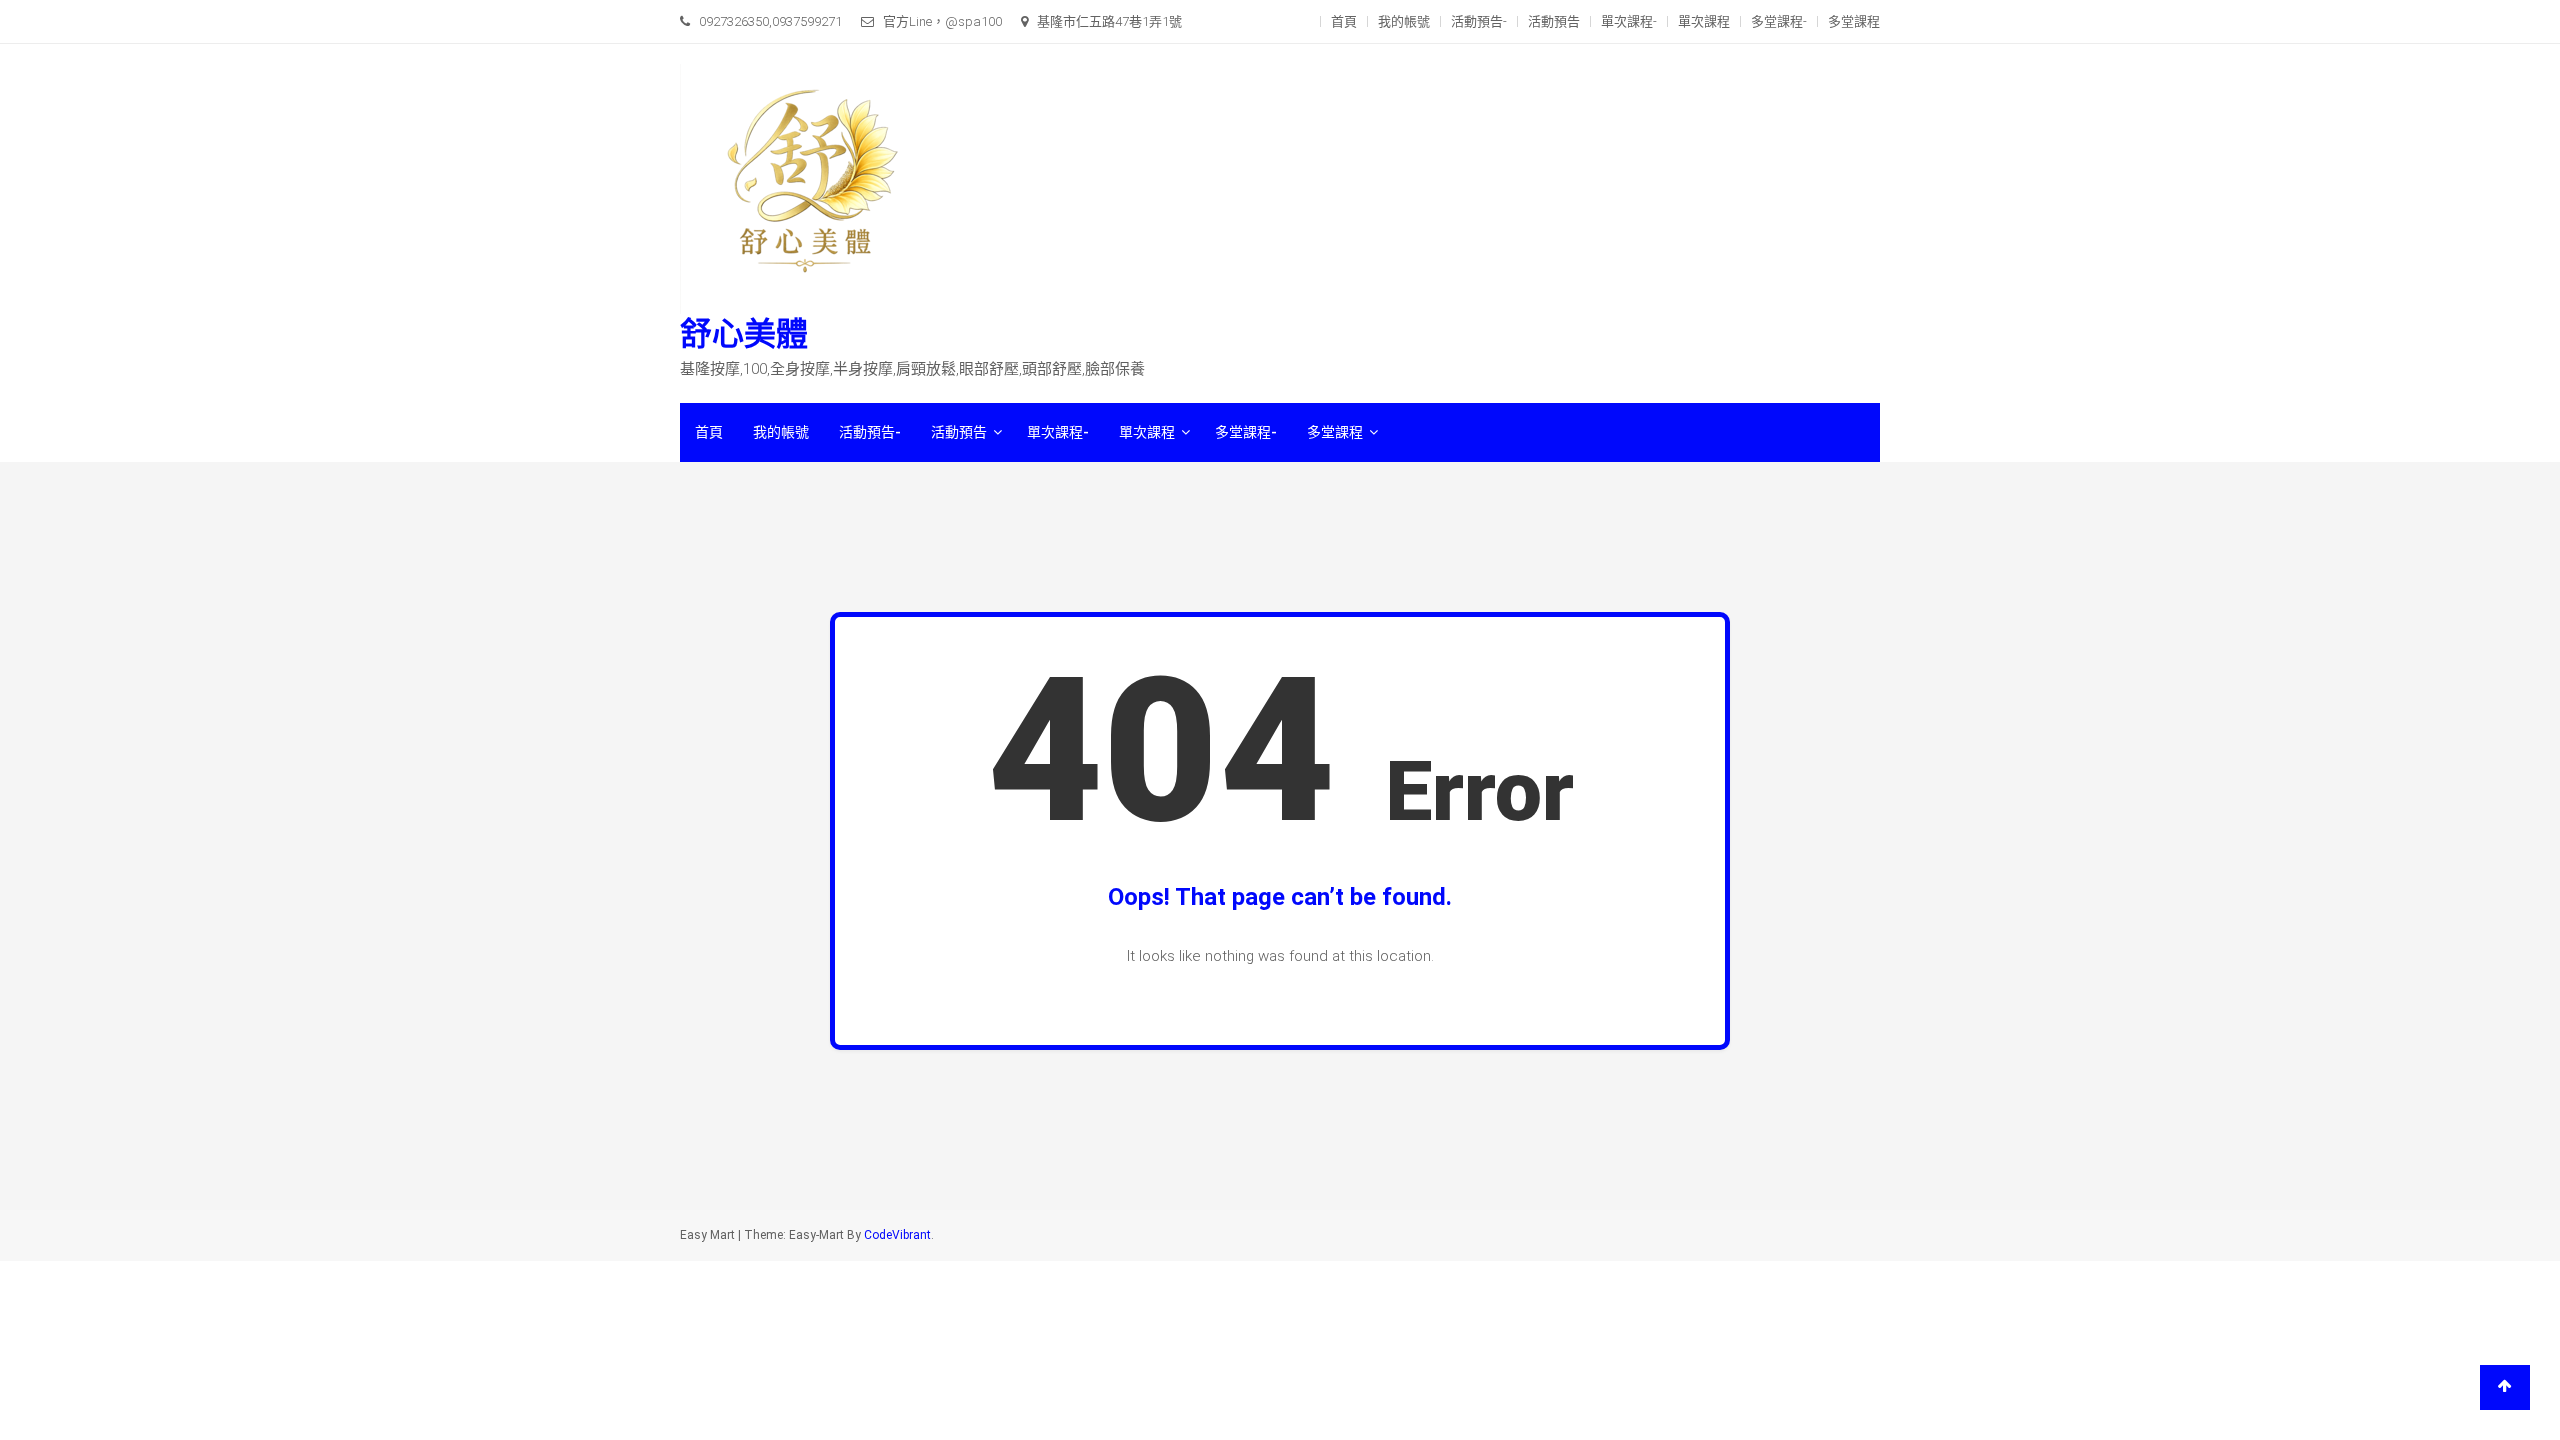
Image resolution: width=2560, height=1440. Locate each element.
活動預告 (1554, 21)
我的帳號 (1404, 21)
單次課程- (1629, 21)
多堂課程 (1854, 21)
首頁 (1344, 21)
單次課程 (1704, 21)
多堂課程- (1779, 21)
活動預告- (1479, 21)
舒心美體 (744, 334)
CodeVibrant (897, 1235)
